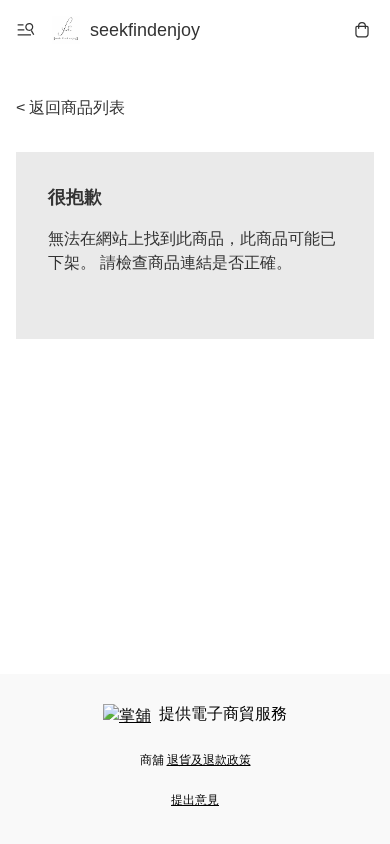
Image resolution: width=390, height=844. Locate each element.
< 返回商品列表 (70, 107)
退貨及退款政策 (209, 760)
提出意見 (195, 800)
